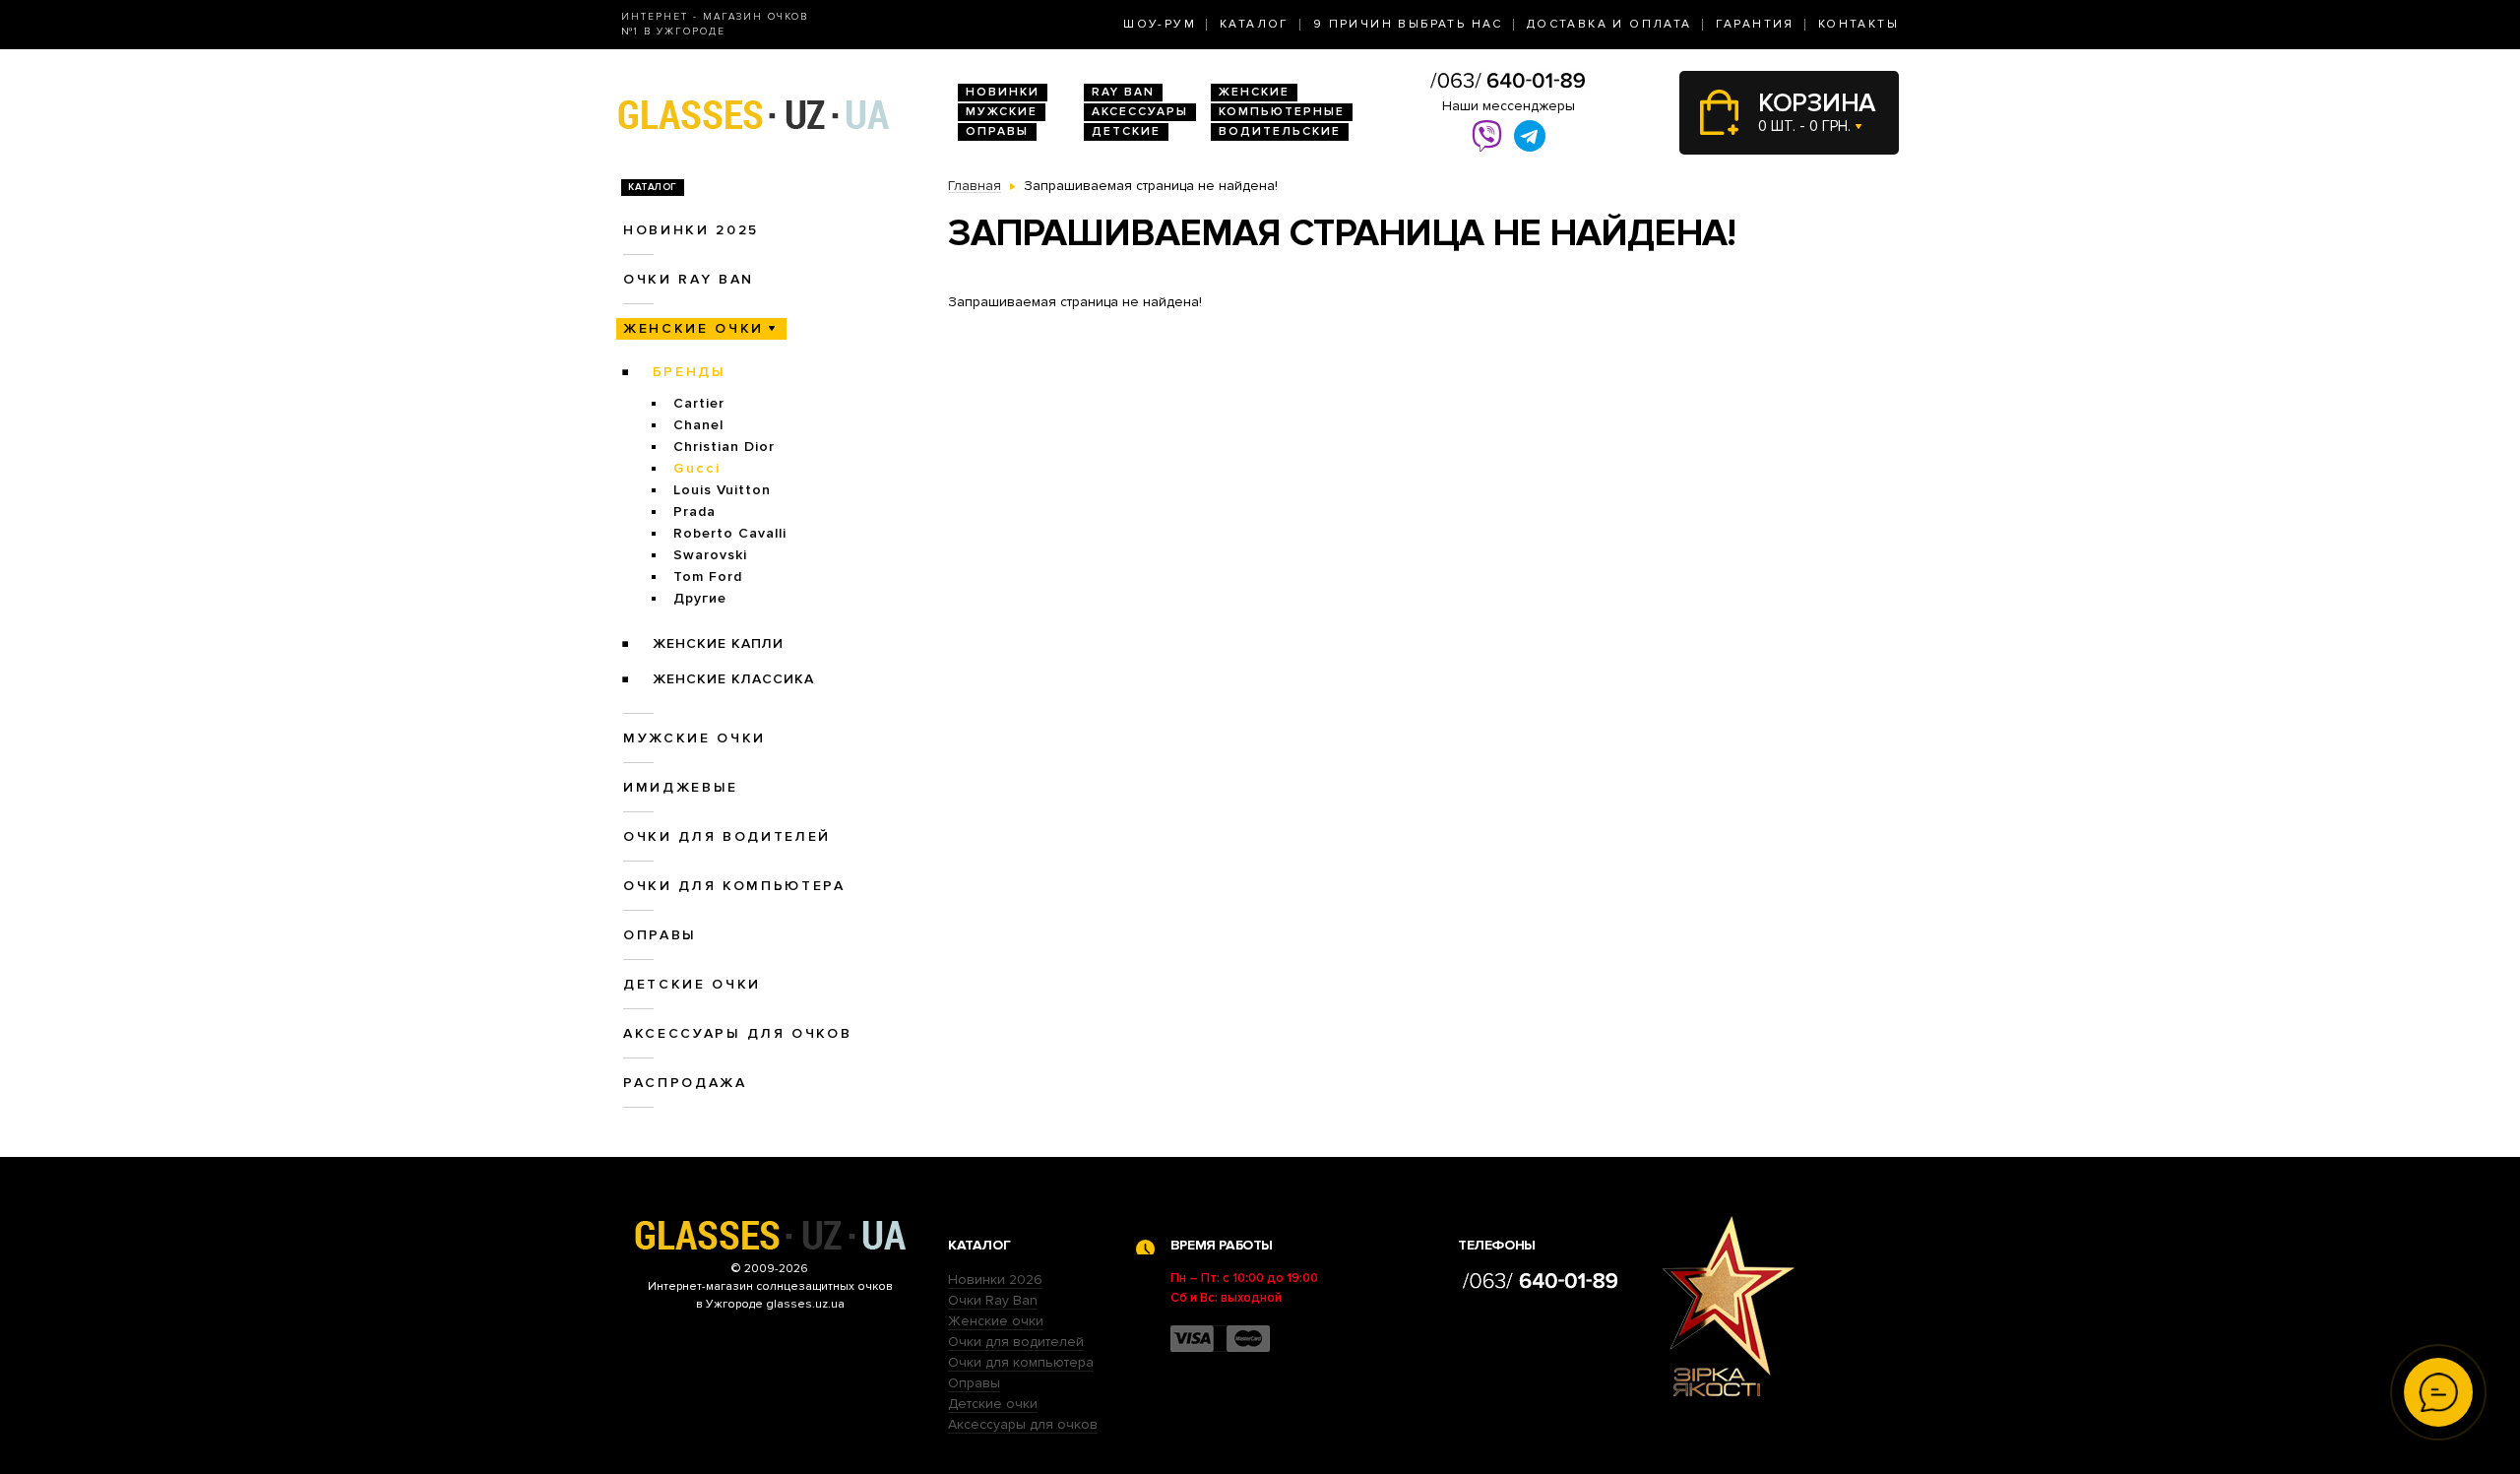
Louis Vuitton (722, 490)
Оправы (997, 131)
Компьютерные (1282, 112)
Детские (1126, 131)
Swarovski (710, 555)
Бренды (690, 372)
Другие (700, 598)
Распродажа (685, 1083)
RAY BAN (1123, 92)
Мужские (1002, 112)
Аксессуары (1140, 112)
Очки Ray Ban (993, 1300)
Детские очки (692, 984)
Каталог (1255, 24)
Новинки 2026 (995, 1280)
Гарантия (1755, 24)
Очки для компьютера (734, 886)
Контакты (1858, 24)
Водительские (1280, 131)
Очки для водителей (727, 836)
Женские (1254, 92)
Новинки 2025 (691, 230)
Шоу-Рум (1160, 24)
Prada (694, 512)
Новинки (1003, 92)
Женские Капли (718, 643)
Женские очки (693, 328)
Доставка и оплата (1609, 24)
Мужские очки (694, 738)
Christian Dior (724, 447)
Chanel (698, 425)
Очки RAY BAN (689, 279)
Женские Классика (733, 679)
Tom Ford (708, 577)
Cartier (699, 403)
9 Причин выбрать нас (1408, 24)
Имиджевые (681, 787)
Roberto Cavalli (730, 533)
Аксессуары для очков (737, 1033)
